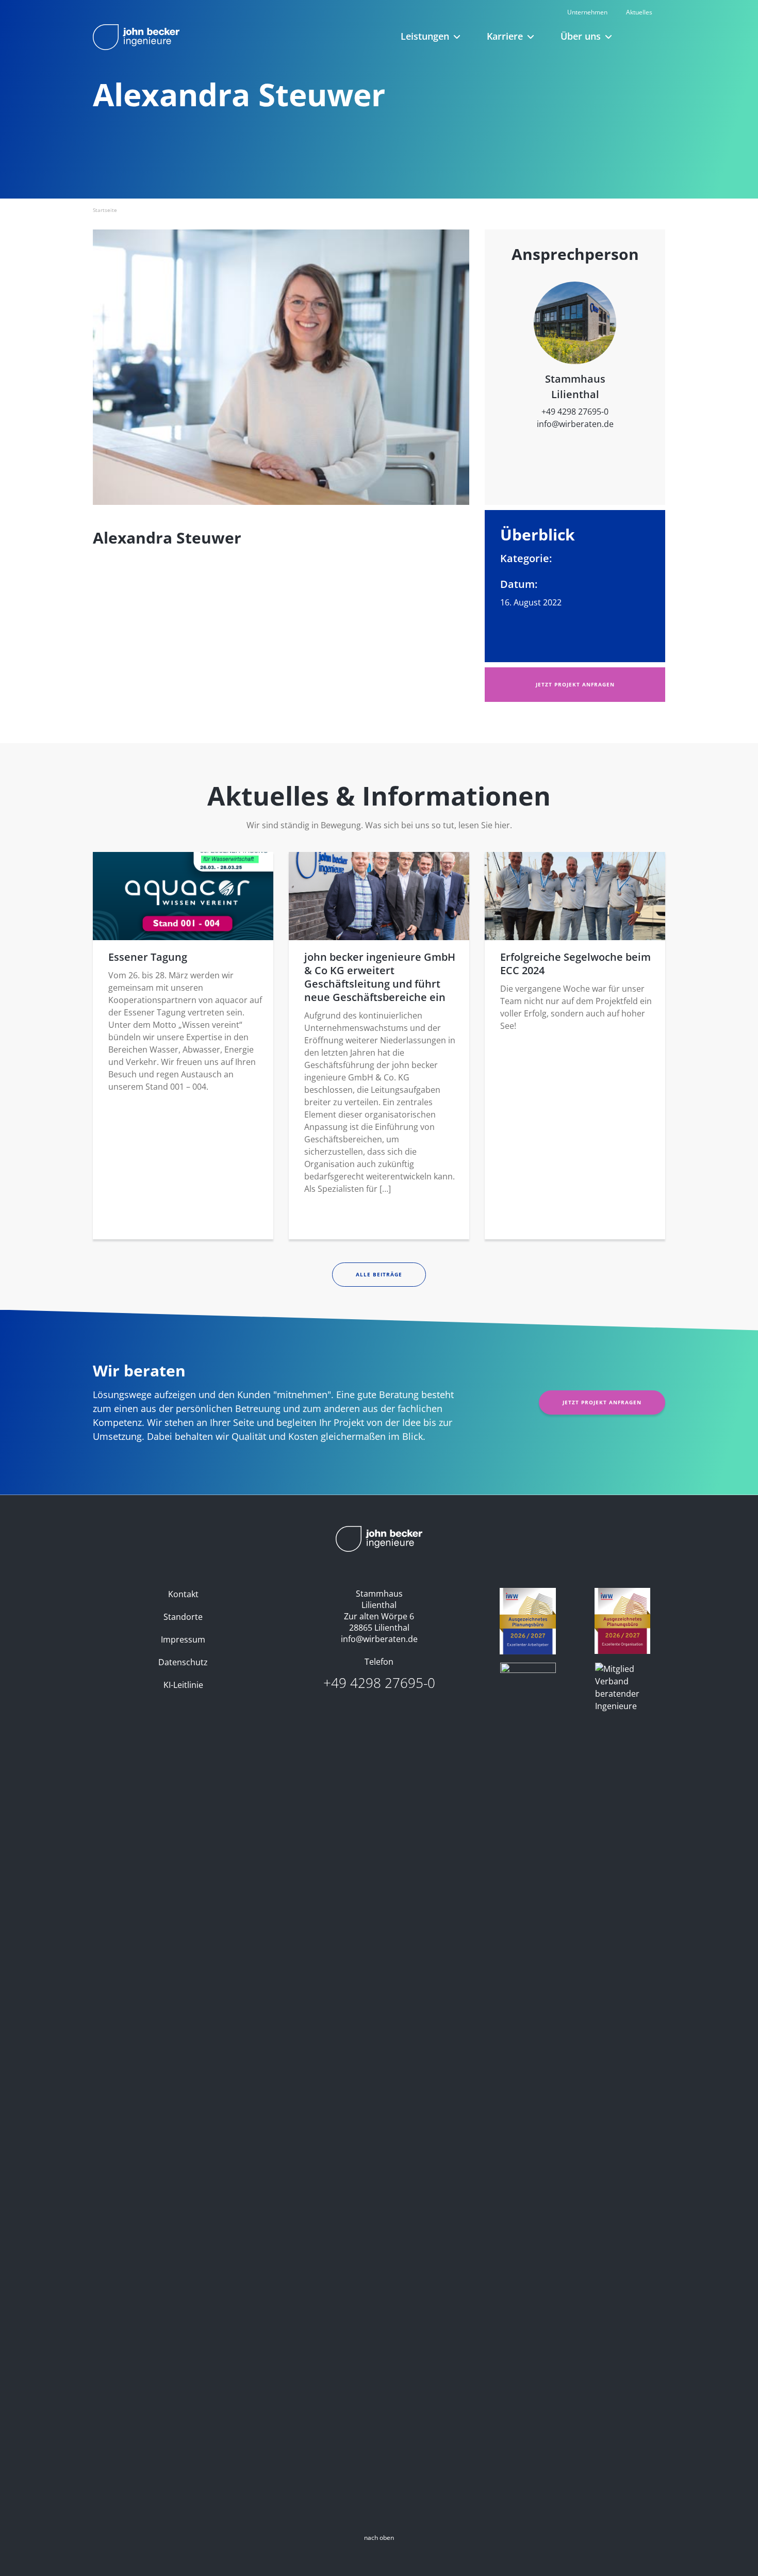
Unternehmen (587, 12)
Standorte (183, 1617)
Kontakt (183, 1594)
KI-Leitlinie (183, 1685)
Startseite (105, 210)
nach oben (379, 2538)
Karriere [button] (505, 36)
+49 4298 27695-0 (575, 412)
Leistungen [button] (425, 36)
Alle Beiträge (379, 1274)
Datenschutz (183, 1662)
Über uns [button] (581, 36)
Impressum (183, 1639)
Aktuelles (639, 12)
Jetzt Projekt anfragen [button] (575, 684)
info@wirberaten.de (575, 424)
